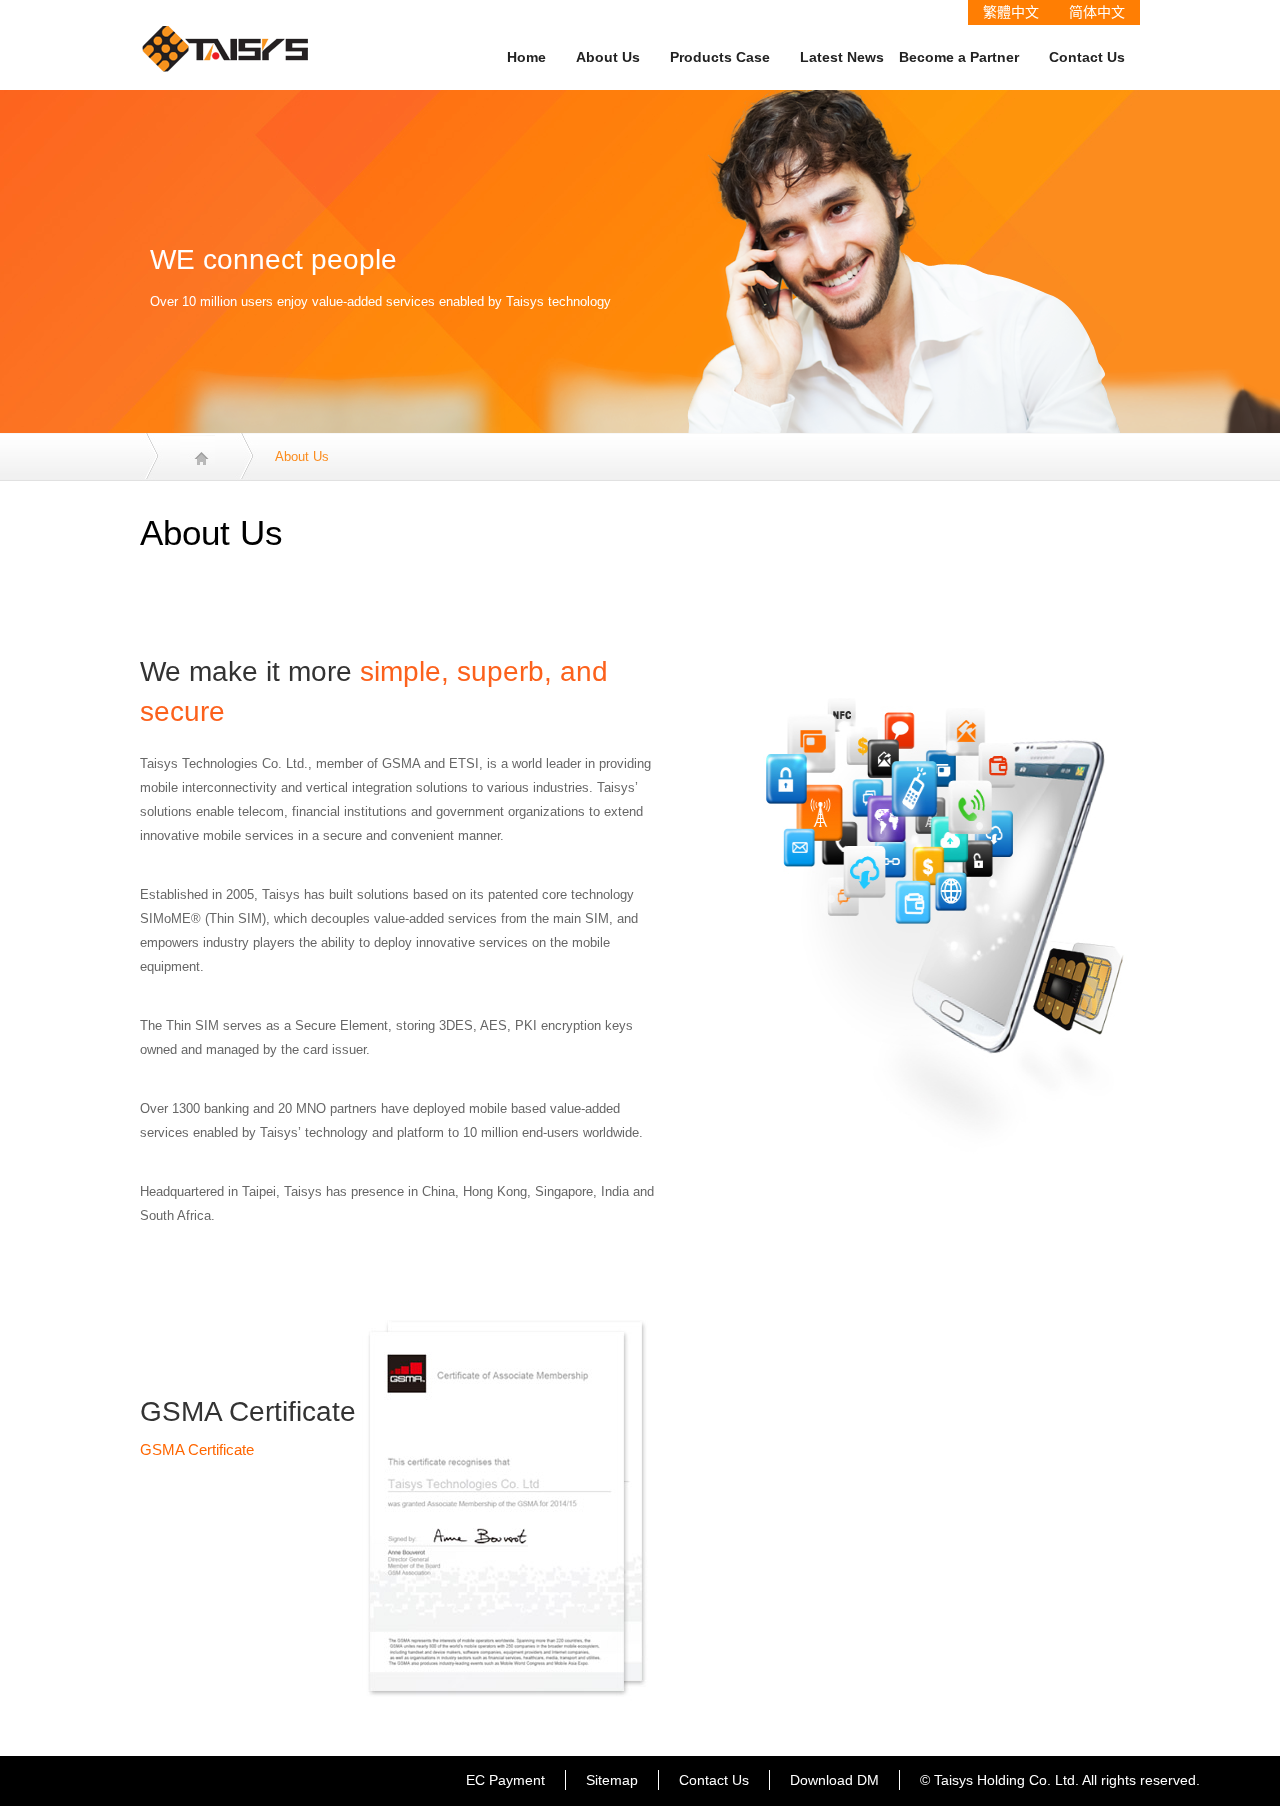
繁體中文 (1011, 12)
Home (526, 57)
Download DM (834, 1780)
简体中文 (1097, 12)
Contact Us (1087, 57)
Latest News (842, 57)
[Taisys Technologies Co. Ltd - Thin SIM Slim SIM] (226, 35)
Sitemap (612, 1780)
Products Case (720, 57)
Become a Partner (959, 57)
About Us (608, 57)
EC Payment (505, 1780)
